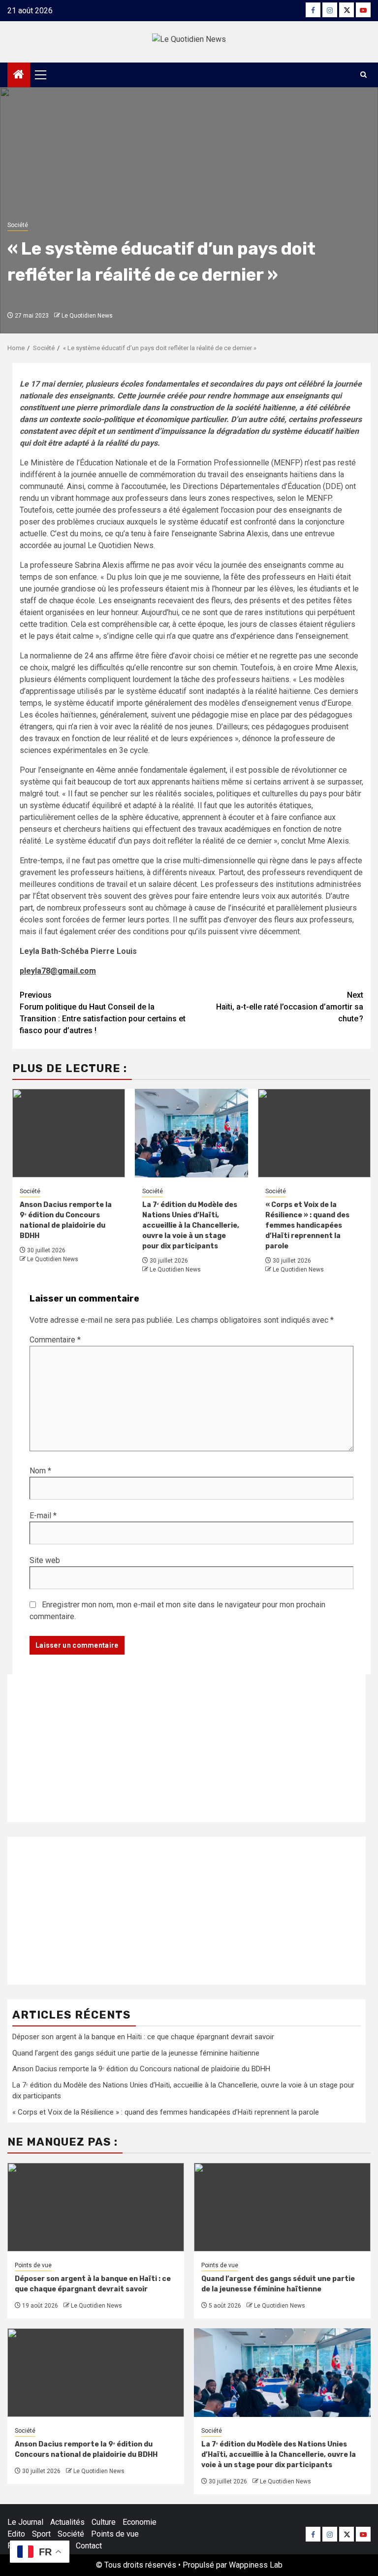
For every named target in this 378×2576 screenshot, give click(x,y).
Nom (40, 1471)
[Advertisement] (187, 1748)
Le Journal (25, 2522)
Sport (41, 2534)
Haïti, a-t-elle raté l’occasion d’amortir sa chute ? (290, 1007)
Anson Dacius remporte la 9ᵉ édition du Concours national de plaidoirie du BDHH (141, 2069)
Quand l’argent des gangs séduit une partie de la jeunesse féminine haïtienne (136, 2053)
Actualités (67, 2522)
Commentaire (55, 1340)
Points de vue (33, 2265)
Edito (16, 2534)
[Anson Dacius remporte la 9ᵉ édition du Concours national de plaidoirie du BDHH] (96, 2373)
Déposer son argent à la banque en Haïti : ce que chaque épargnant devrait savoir (143, 2037)
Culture (104, 2522)
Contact (89, 2546)
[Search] (363, 75)
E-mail (43, 1516)
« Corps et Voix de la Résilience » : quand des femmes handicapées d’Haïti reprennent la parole (307, 1225)
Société (18, 225)
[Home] (19, 75)
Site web (45, 1560)
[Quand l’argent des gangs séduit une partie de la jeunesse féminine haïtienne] (282, 2207)
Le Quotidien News (87, 316)
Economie (140, 2522)
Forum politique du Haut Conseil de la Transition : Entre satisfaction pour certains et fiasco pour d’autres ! (103, 1013)
